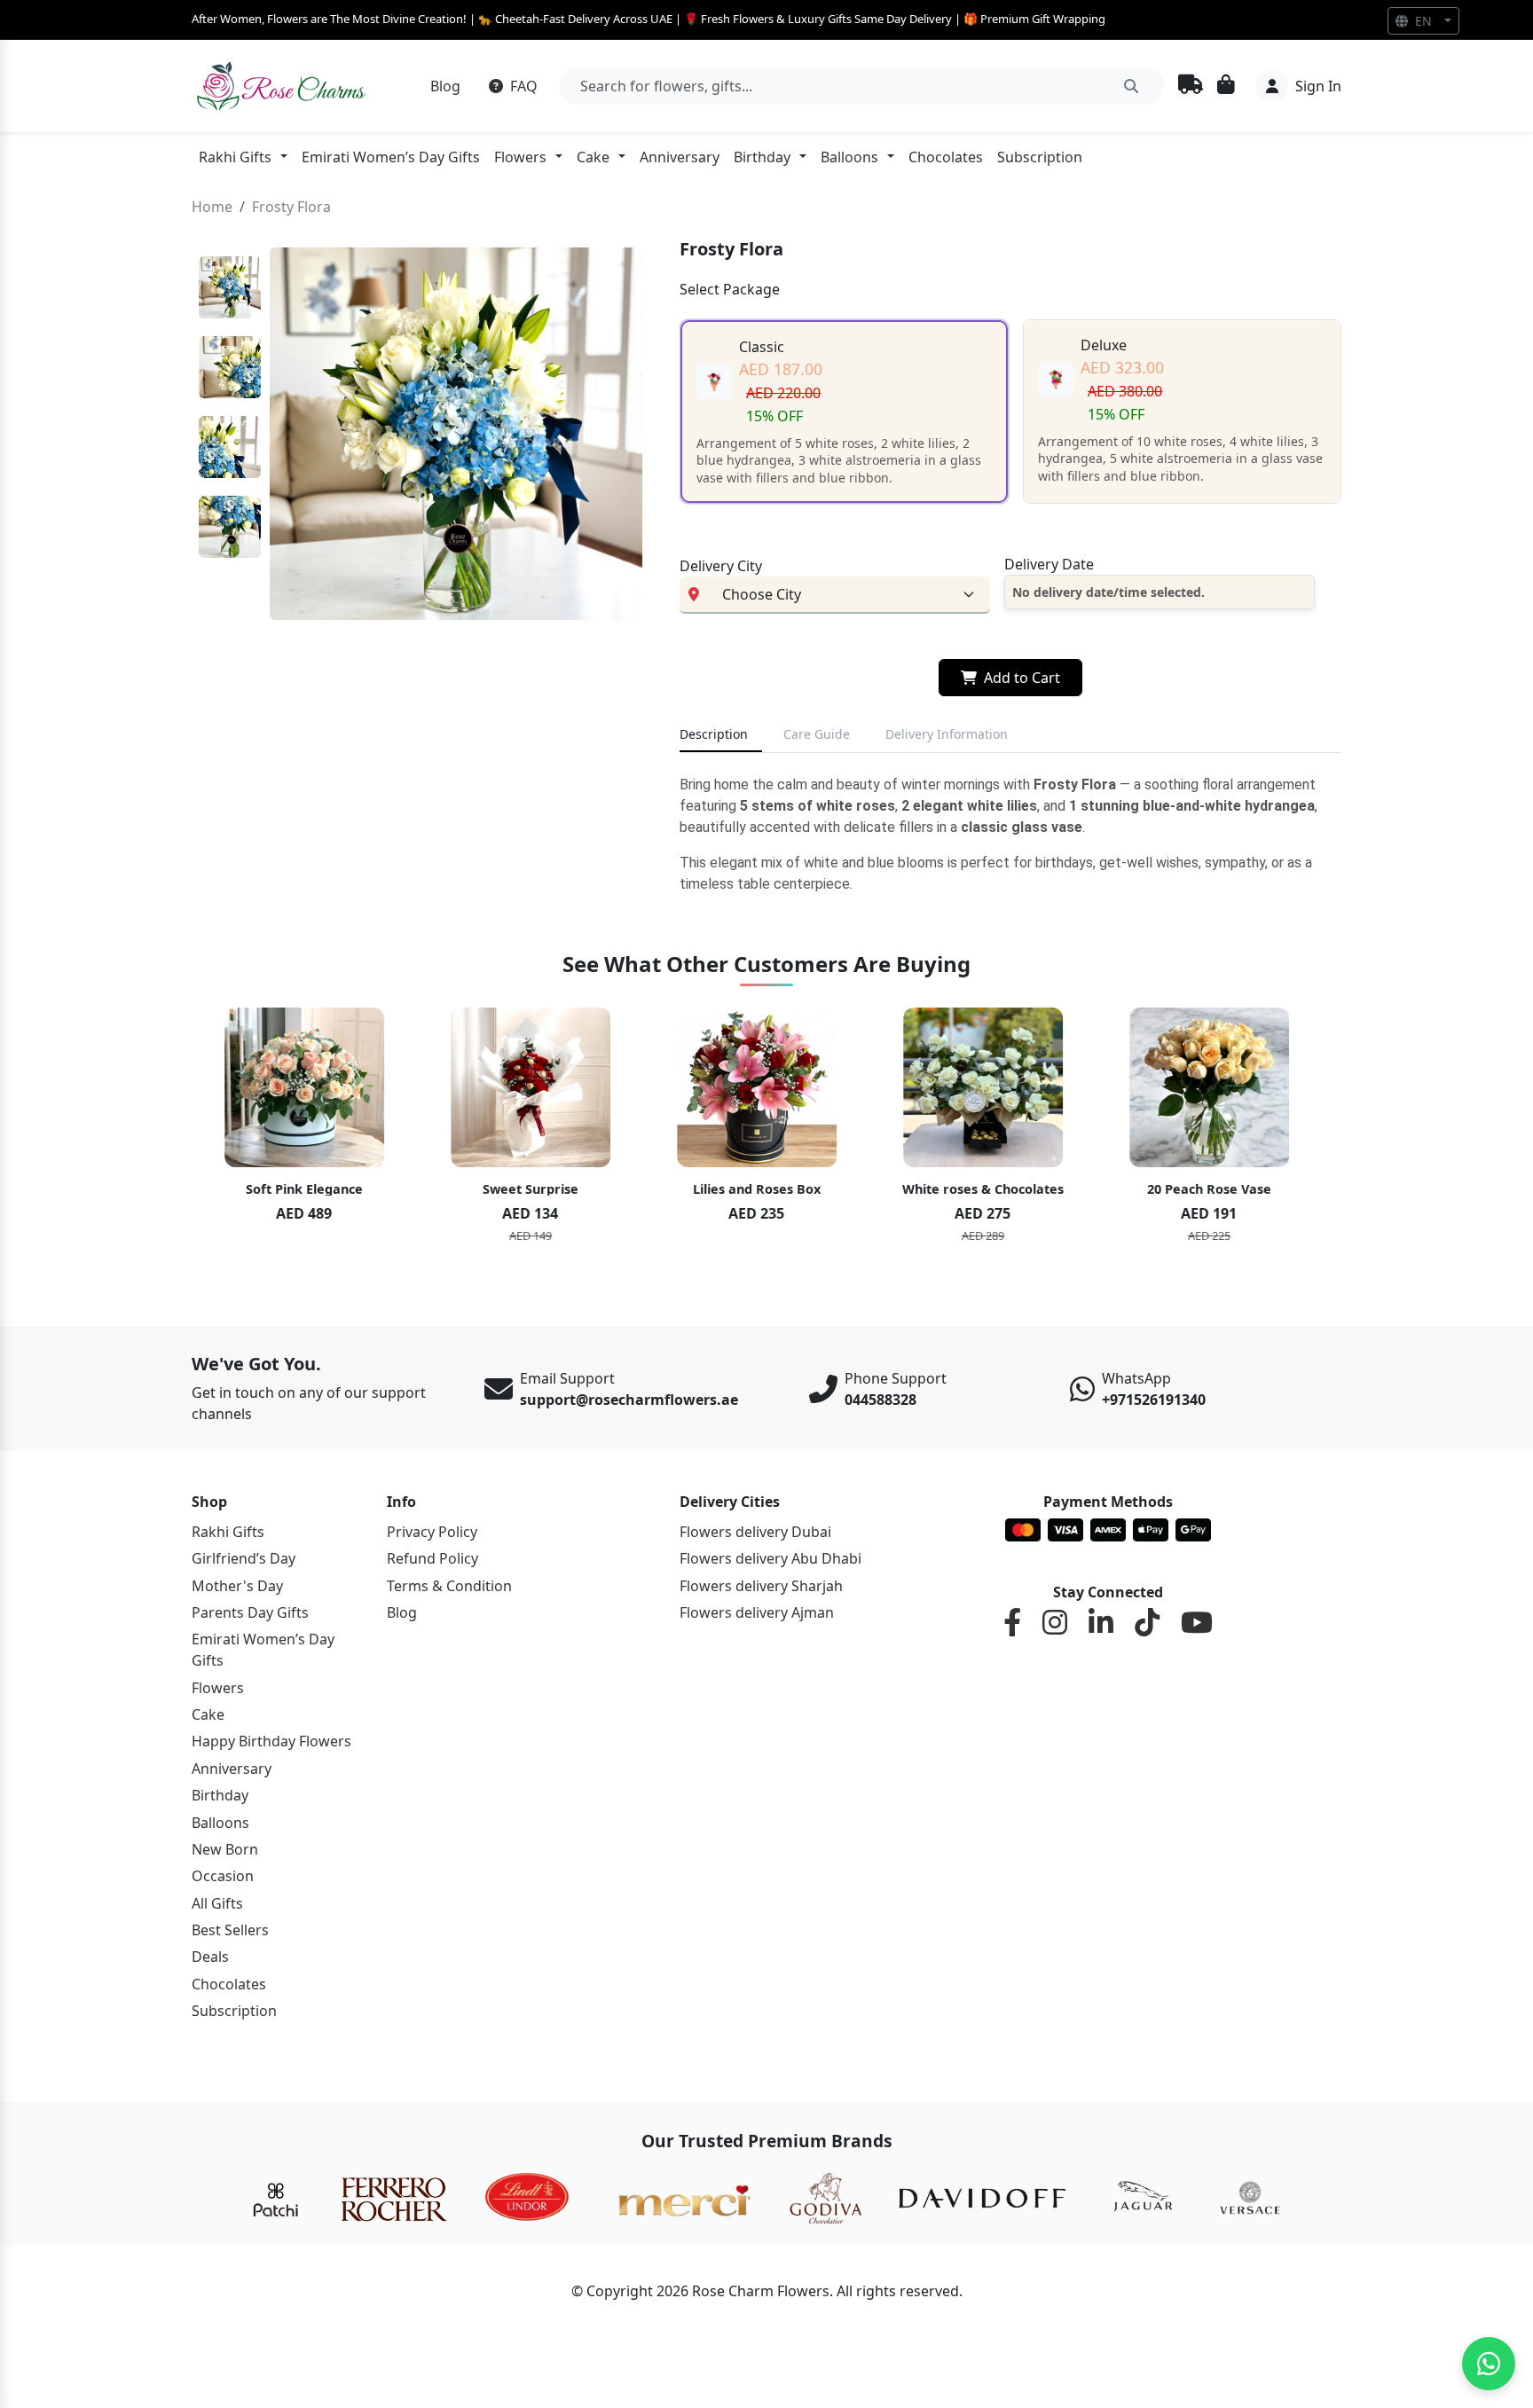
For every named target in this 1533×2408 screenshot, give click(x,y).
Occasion (223, 1876)
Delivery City (721, 566)
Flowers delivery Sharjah (761, 1586)
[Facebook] (1012, 1623)
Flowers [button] (520, 157)
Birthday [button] (762, 157)
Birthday (220, 1795)
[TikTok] (1147, 1623)
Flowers (218, 1688)
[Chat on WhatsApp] (1489, 2364)
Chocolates (946, 157)
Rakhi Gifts (228, 1532)
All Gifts (217, 1903)
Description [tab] (714, 734)
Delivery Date (1049, 564)
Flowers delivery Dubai (755, 1532)
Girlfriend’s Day (244, 1558)
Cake (208, 1714)
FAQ (522, 86)
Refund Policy (432, 1558)
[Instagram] (1055, 1623)
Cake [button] (593, 157)
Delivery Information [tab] (947, 734)
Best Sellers (230, 1930)
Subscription (1040, 157)
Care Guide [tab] (817, 734)
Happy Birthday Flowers (271, 1741)
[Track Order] (1191, 86)
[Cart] (1226, 86)
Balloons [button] (849, 157)
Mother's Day (237, 1586)
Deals (210, 1957)
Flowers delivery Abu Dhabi (770, 1558)
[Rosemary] (283, 86)
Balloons (220, 1823)
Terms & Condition (449, 1586)
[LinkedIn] (1101, 1623)
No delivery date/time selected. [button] (1108, 592)
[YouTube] (1197, 1623)
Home (212, 207)
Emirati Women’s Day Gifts (391, 157)
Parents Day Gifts (250, 1612)
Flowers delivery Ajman (757, 1612)
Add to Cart (1022, 678)
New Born (225, 1849)
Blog (445, 86)
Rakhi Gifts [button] (235, 157)
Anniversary (680, 157)
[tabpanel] (1010, 835)
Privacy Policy (432, 1532)
